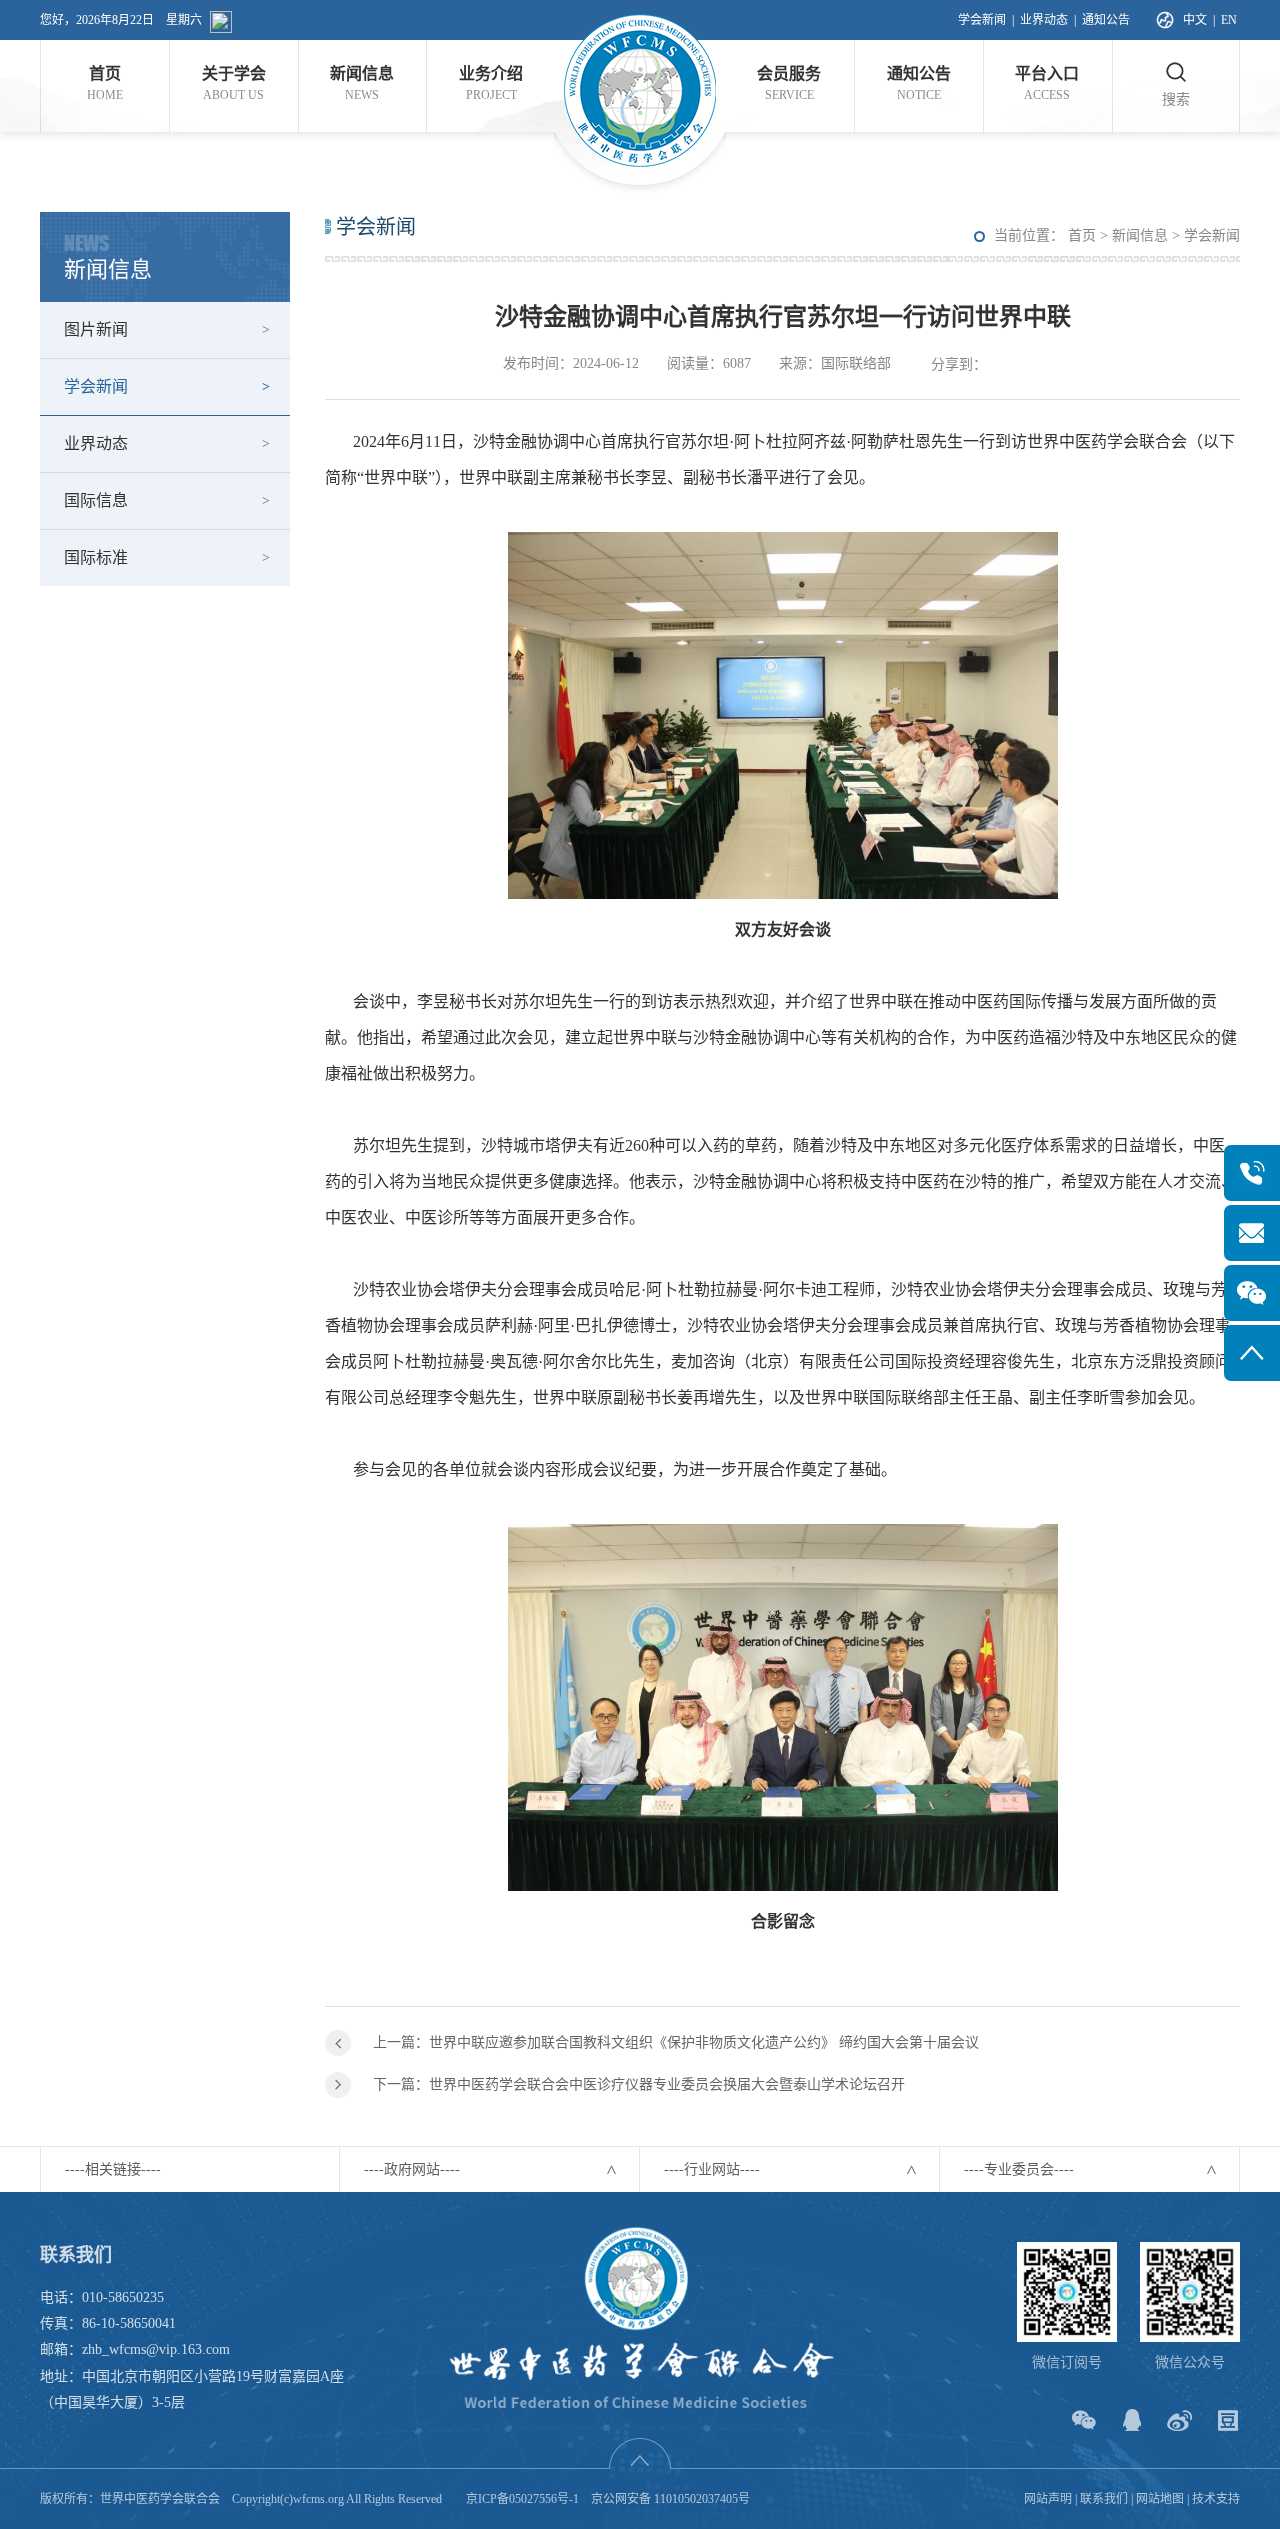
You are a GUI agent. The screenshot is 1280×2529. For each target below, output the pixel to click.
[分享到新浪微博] (1179, 2420)
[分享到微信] (1083, 2420)
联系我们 (1104, 2499)
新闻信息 (1140, 235)
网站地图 (1160, 2499)
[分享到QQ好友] (1131, 2420)
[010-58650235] (1252, 1173)
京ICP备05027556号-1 (522, 2499)
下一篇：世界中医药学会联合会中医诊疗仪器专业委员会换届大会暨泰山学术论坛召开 (639, 2084)
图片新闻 (96, 329)
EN (1229, 20)
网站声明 (1048, 2499)
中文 (1195, 20)
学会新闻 (982, 20)
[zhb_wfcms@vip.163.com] (1252, 1233)
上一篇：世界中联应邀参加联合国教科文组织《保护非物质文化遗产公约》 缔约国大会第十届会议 (676, 2042)
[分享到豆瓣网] (1227, 2420)
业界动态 (1044, 20)
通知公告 (1106, 20)
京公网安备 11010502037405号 (670, 2499)
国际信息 (96, 500)
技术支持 (1216, 2499)
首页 (1082, 235)
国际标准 (96, 557)
